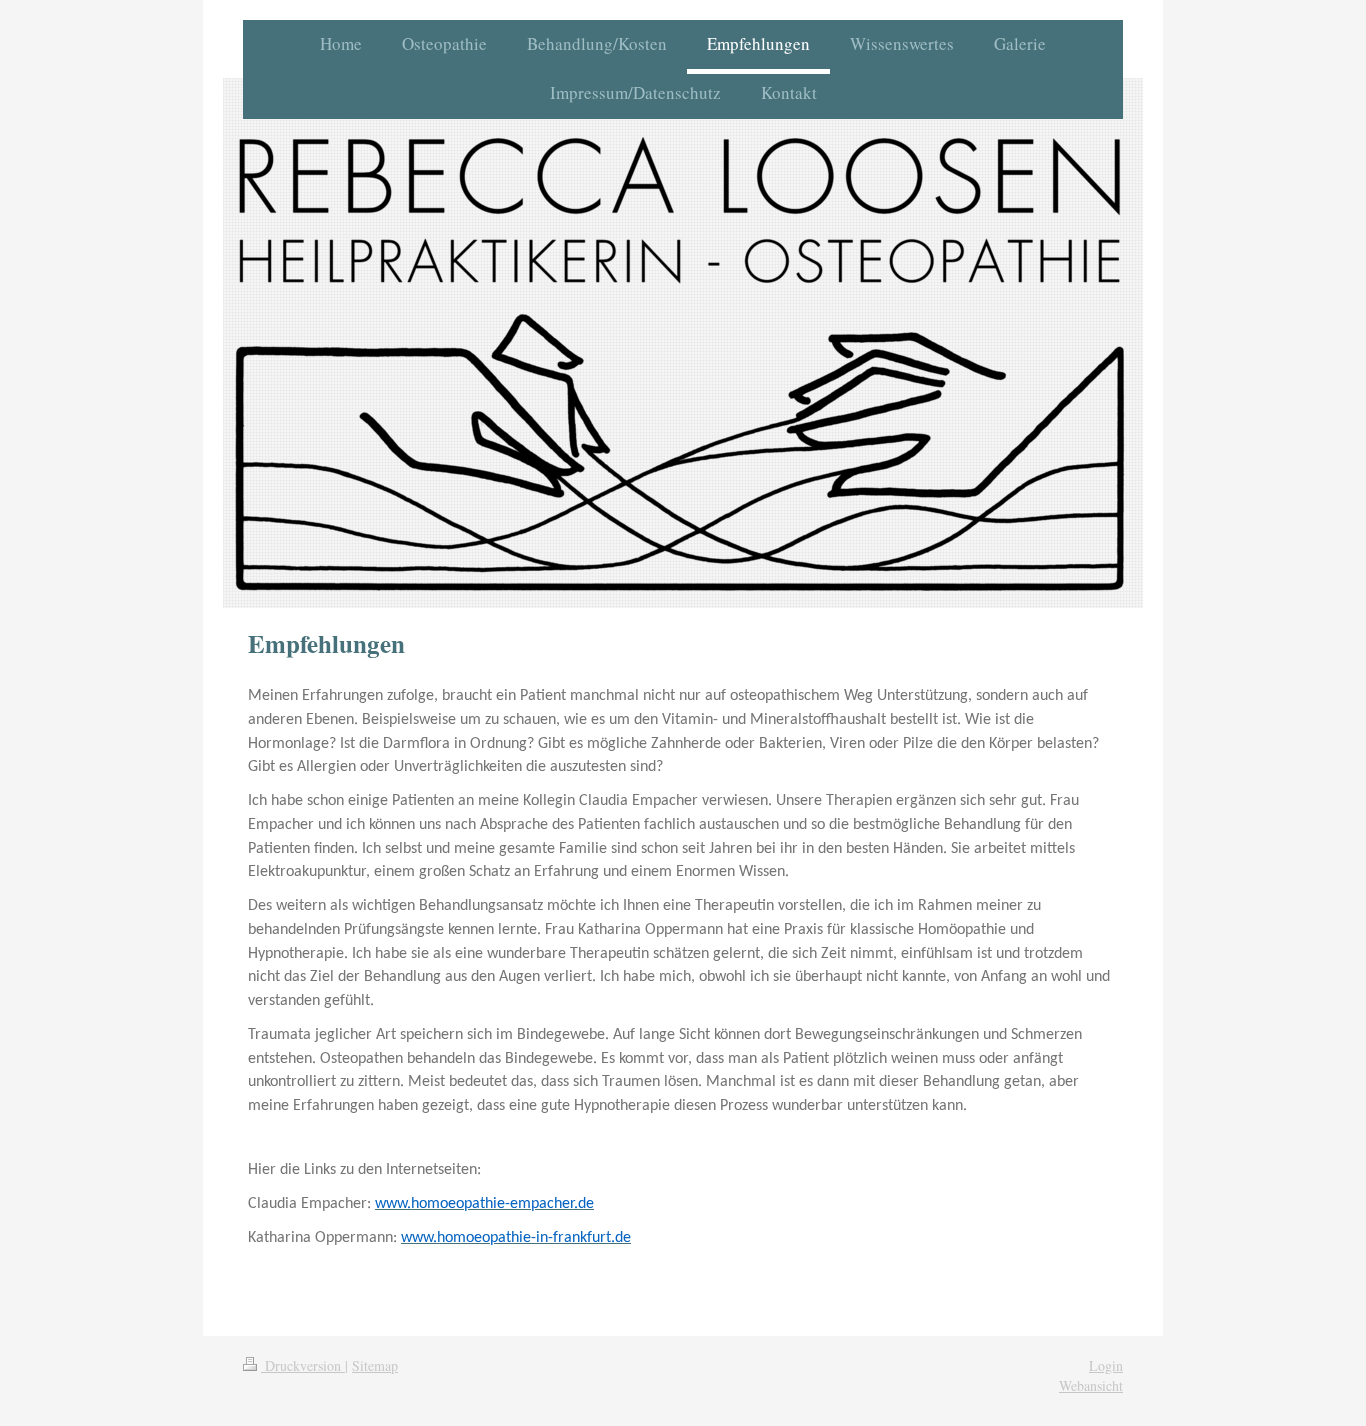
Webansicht (1091, 1385)
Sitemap (375, 1365)
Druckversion (303, 1365)
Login (1106, 1365)
